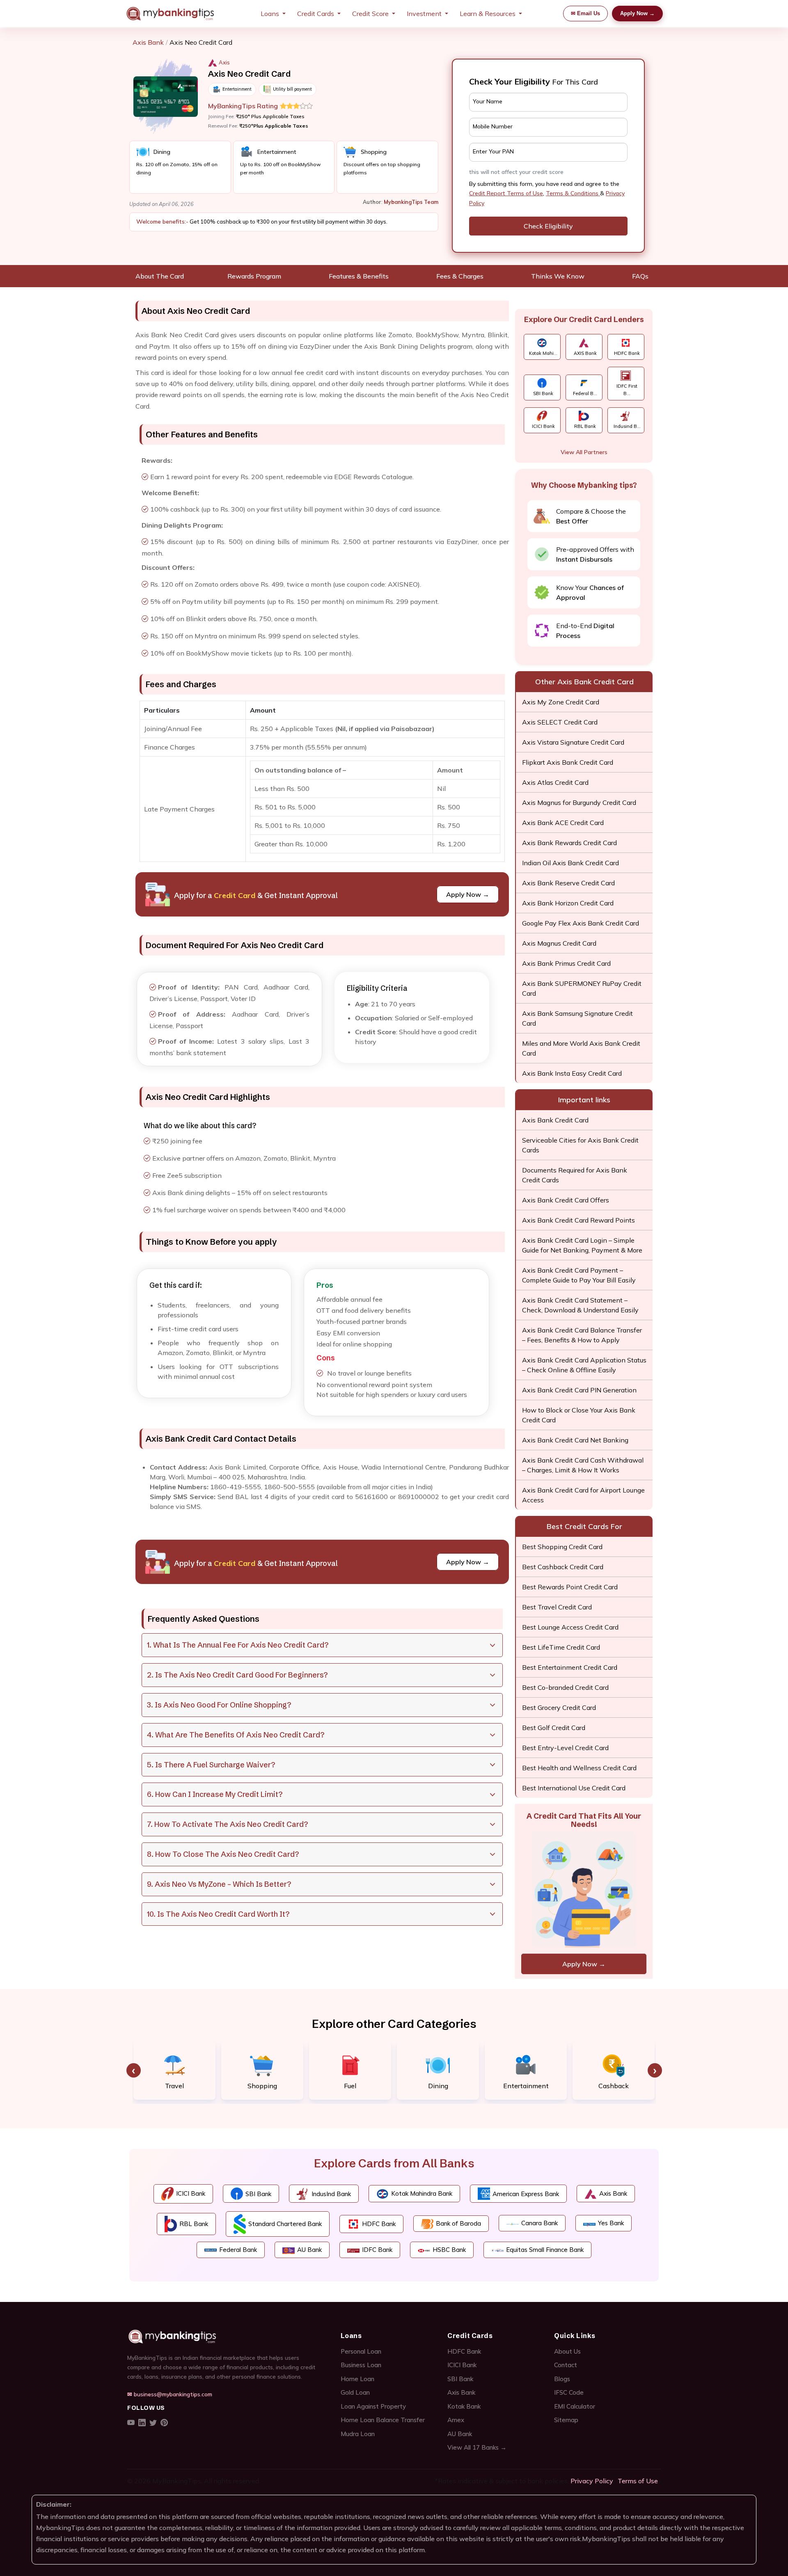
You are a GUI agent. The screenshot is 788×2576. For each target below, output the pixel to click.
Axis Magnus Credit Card (559, 943)
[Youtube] (131, 2423)
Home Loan (357, 2379)
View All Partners (584, 452)
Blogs (562, 2379)
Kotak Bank (464, 2406)
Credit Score (370, 14)
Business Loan (361, 2365)
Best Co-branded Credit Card (565, 1687)
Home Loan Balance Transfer (383, 2420)
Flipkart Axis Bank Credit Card (568, 762)
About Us (567, 2351)
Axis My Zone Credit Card (561, 702)
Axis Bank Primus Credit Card (566, 963)
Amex (456, 2420)
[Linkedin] (142, 2423)
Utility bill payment (292, 89)
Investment (424, 14)
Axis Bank (148, 42)
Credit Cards (316, 14)
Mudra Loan (358, 2434)
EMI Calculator (575, 2406)
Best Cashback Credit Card (563, 1567)
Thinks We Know (558, 276)
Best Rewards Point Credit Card (570, 1587)
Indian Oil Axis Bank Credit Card (570, 863)
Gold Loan (355, 2392)
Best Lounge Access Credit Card (570, 1627)
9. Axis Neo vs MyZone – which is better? (219, 1884)
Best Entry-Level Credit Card (565, 1748)
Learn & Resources (488, 14)
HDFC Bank (464, 2351)
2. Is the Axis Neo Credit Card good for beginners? (237, 1675)
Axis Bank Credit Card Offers (566, 1200)
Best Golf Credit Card (554, 1728)
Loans (270, 14)
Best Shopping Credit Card (562, 1547)
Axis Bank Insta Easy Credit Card (572, 1073)
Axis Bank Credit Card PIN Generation (579, 1390)
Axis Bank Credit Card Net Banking (575, 1440)
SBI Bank (460, 2379)
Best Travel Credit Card (557, 1607)
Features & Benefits (359, 276)
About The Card (160, 276)
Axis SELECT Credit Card (560, 722)
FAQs (640, 276)
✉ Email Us (585, 13)
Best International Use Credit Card (574, 1788)
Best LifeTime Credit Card (561, 1647)
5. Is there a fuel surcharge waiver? (211, 1765)
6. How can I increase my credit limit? (215, 1794)
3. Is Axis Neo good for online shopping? (219, 1705)
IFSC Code (569, 2392)
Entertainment (237, 89)
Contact (566, 2365)
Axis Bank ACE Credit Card (563, 823)
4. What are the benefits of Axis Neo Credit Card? (236, 1735)
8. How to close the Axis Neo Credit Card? (223, 1854)
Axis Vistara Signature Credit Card (573, 742)
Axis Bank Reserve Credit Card (568, 883)
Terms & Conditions (573, 193)
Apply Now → (637, 13)
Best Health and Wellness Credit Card (579, 1768)
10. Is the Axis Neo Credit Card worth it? (218, 1914)
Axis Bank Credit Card (555, 1120)
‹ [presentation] (134, 2070)
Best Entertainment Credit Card (570, 1667)
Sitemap (566, 2420)
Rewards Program (254, 276)
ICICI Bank (462, 2365)
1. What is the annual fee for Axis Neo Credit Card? (238, 1645)
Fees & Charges (460, 276)
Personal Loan (361, 2351)
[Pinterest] (164, 2423)
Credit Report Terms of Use (506, 193)
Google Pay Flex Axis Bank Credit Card (581, 923)
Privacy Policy (592, 2481)
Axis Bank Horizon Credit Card (568, 903)
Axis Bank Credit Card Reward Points (578, 1220)
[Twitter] (153, 2423)
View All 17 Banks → (477, 2447)
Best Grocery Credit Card (559, 1707)
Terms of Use (638, 2481)
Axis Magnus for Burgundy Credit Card (579, 802)
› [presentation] (655, 2070)
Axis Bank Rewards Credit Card (569, 843)
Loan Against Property (373, 2406)
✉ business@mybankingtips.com (170, 2394)
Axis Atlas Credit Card (555, 782)
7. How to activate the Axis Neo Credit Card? (227, 1824)
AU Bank (460, 2434)
